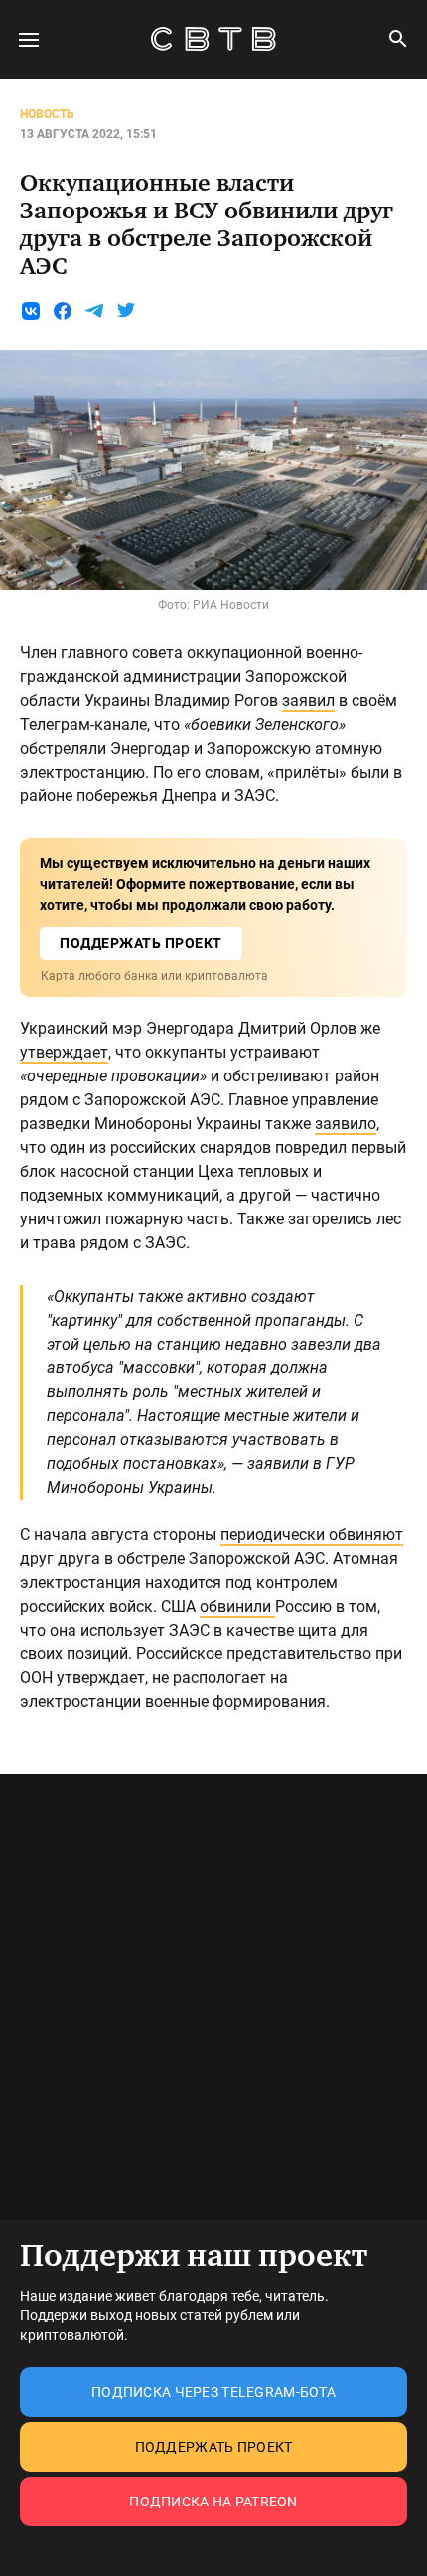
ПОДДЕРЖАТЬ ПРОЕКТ (141, 943)
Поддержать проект (214, 2447)
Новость (47, 114)
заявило (346, 1124)
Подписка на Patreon (213, 2502)
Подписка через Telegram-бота (213, 2392)
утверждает (64, 1052)
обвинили (237, 1606)
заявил (308, 701)
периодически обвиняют (312, 1535)
